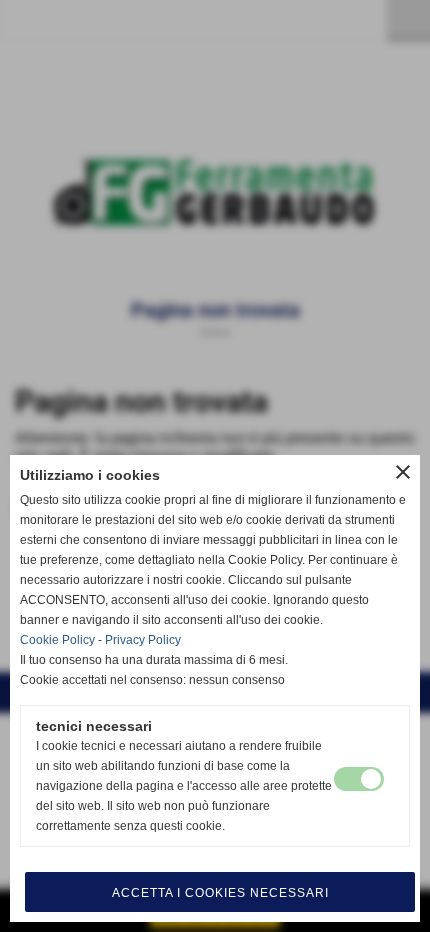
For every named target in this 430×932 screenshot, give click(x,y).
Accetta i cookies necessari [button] (220, 893)
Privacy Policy (143, 640)
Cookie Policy (57, 640)
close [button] (403, 472)
